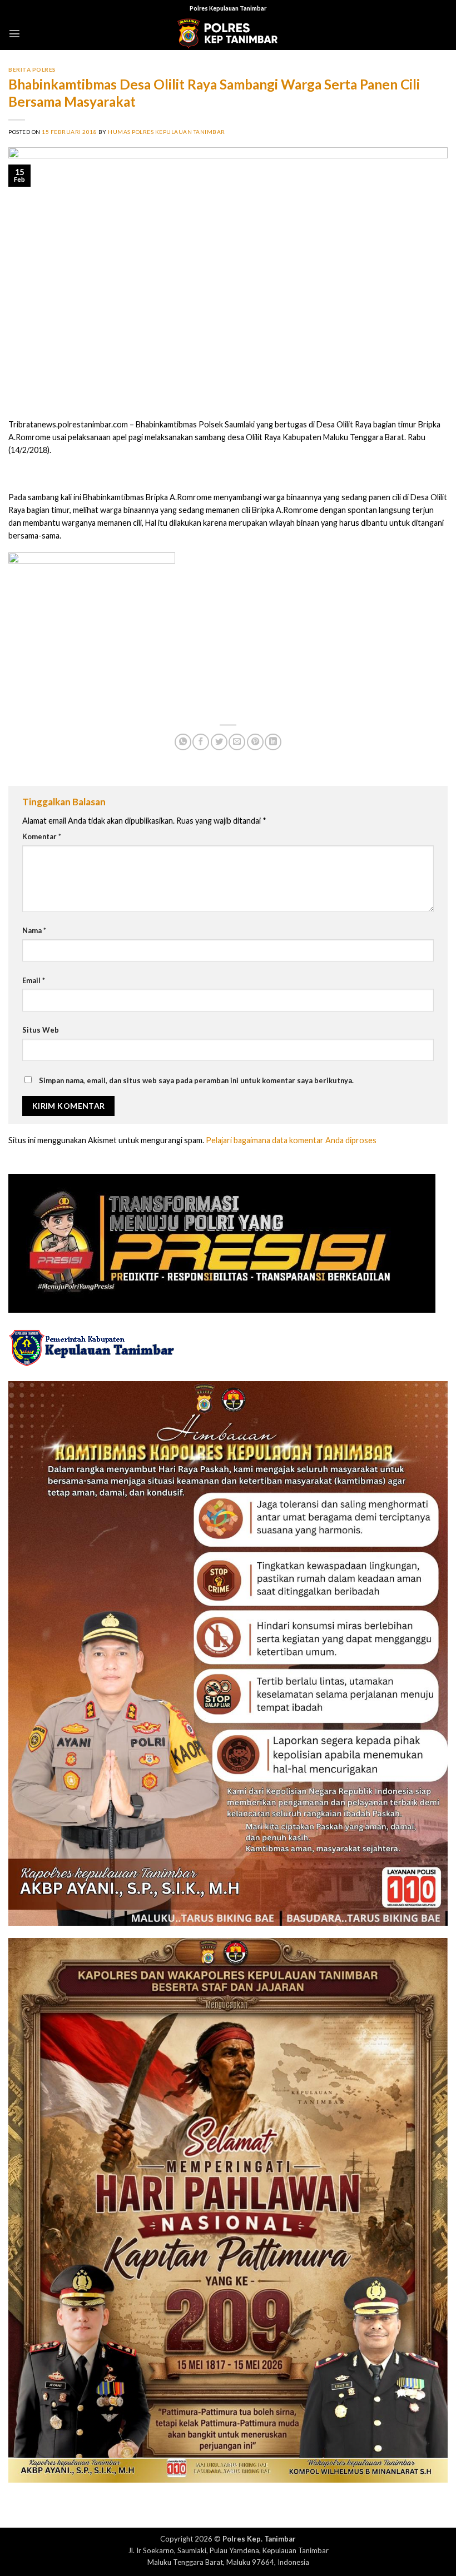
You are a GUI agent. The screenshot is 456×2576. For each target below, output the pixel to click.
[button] (14, 33)
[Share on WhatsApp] (183, 742)
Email (34, 980)
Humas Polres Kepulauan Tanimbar (167, 132)
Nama (34, 930)
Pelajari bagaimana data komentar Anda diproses (291, 1140)
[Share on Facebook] (201, 742)
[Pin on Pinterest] (255, 742)
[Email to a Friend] (237, 742)
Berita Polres (32, 69)
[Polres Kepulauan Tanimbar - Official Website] (228, 34)
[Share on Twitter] (219, 742)
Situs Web (41, 1030)
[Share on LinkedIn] (273, 742)
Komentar (42, 836)
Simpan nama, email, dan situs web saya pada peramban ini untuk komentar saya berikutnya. (196, 1080)
